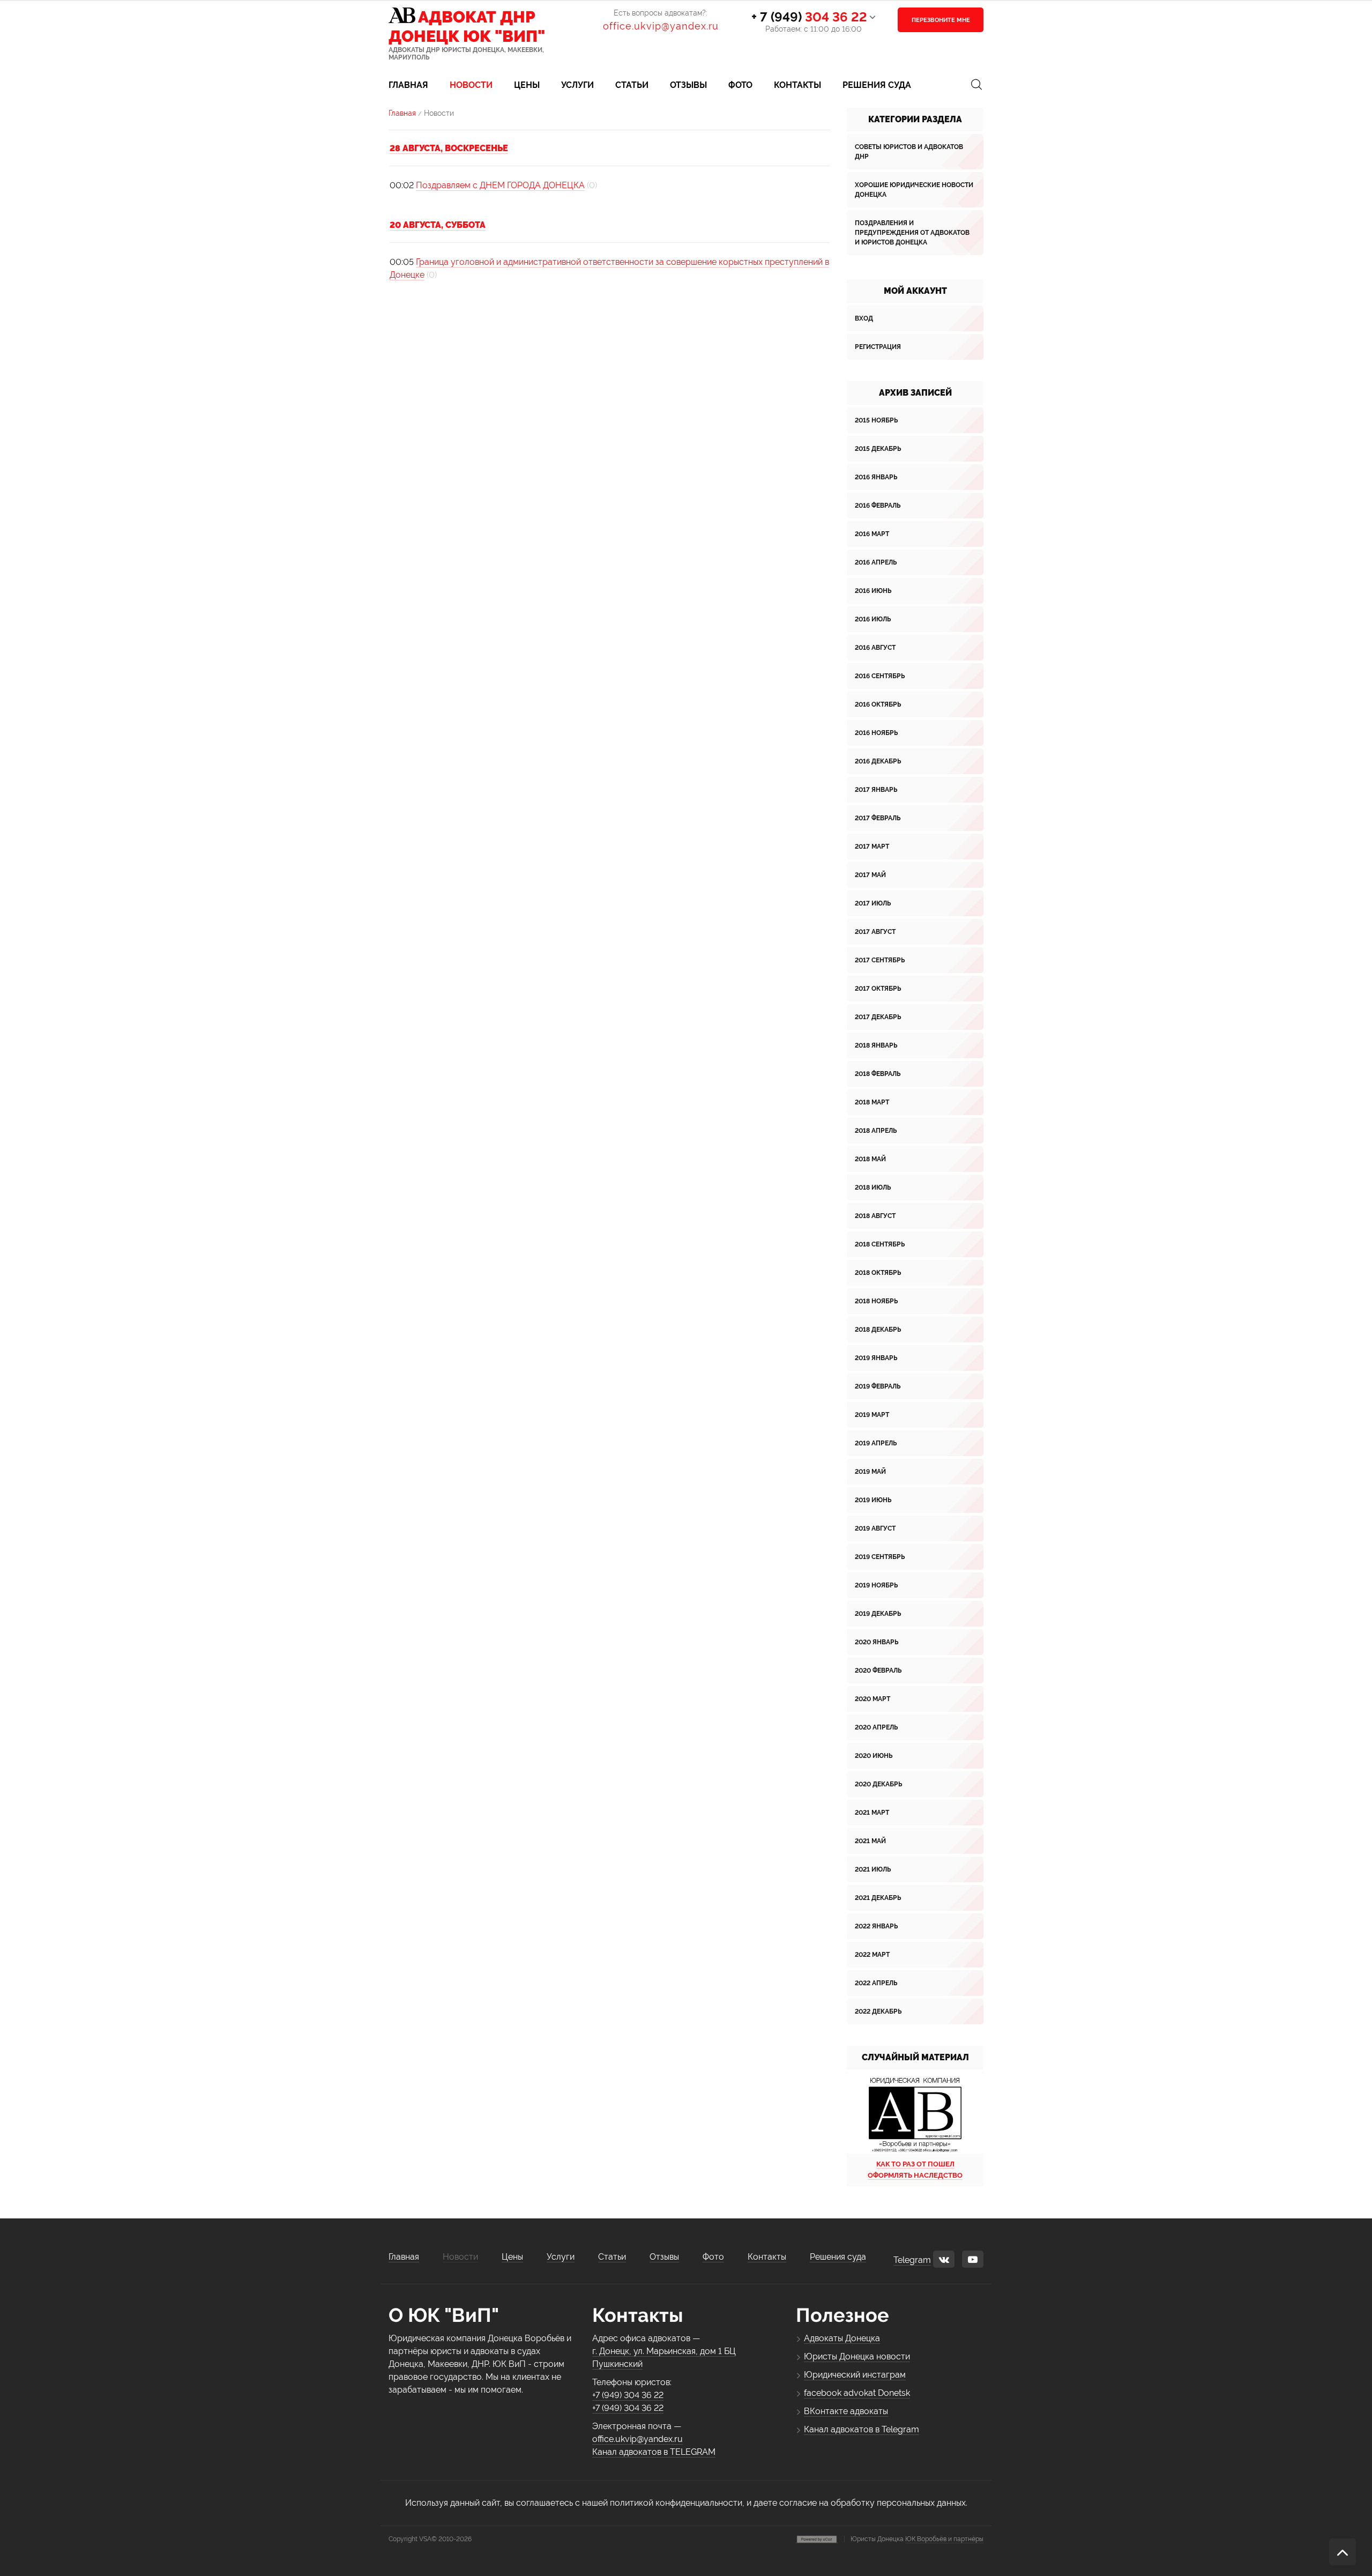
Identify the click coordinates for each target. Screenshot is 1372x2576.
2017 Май (870, 875)
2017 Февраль (878, 818)
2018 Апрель (876, 1131)
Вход (864, 318)
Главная (402, 113)
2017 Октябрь (878, 989)
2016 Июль (873, 619)
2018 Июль (873, 1187)
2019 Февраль (878, 1386)
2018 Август (875, 1216)
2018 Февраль (878, 1074)
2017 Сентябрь (880, 960)
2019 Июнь (873, 1500)
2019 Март (872, 1415)
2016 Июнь (873, 591)
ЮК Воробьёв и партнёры (944, 2539)
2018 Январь (876, 1045)
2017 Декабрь (878, 1017)
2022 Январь (876, 1926)
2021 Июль (873, 1869)
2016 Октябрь (878, 704)
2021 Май (870, 1841)
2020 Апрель (876, 1727)
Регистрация (878, 347)
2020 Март (873, 1699)
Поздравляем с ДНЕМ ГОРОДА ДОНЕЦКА (500, 185)
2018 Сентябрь (880, 1244)
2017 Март (872, 847)
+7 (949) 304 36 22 (628, 2395)
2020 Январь (877, 1642)
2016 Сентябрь (880, 676)
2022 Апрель (876, 1983)
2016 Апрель (876, 562)
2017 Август (875, 932)
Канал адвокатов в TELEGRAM (654, 2452)
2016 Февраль (878, 506)
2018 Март (872, 1102)
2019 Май (870, 1472)
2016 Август (875, 648)
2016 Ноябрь (876, 733)
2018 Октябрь (878, 1273)
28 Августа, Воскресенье (449, 148)
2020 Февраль (878, 1671)
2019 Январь (876, 1358)
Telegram (912, 2260)
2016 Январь (876, 477)
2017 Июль (873, 903)
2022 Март (872, 1955)
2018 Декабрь (878, 1330)
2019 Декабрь (878, 1614)
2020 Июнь (874, 1756)
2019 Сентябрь (880, 1557)
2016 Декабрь (878, 761)
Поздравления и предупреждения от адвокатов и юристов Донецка (912, 233)
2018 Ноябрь (876, 1301)
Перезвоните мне (941, 20)
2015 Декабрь (878, 449)
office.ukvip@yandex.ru (661, 26)
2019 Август (875, 1528)
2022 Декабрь (878, 2011)
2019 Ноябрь (876, 1585)
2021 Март (872, 1813)
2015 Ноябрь (876, 420)
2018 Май (870, 1159)
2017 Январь (876, 790)
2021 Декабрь (878, 1898)
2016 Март (872, 534)
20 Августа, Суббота (438, 225)
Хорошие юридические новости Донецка (914, 190)
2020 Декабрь (878, 1784)
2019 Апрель (876, 1443)
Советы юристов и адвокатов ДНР (909, 152)
